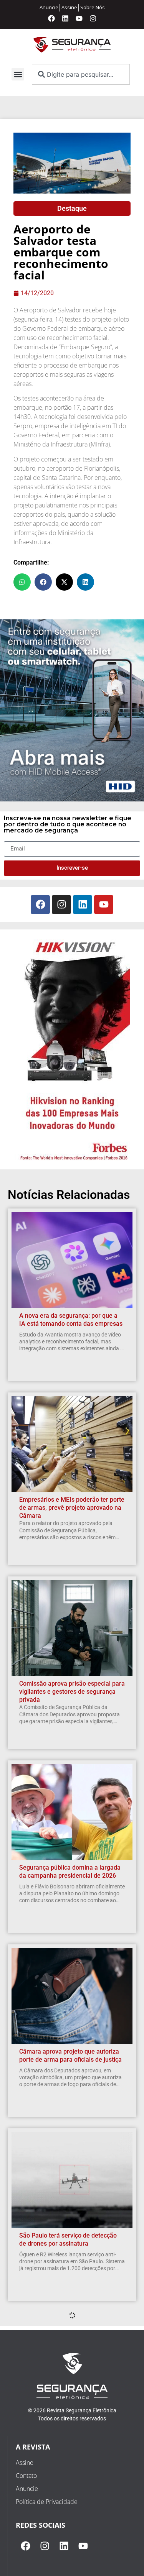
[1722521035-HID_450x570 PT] (72, 799)
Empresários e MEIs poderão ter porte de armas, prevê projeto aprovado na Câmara (72, 1508)
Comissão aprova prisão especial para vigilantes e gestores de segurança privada (72, 1692)
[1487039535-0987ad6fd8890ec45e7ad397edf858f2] (72, 1161)
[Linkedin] (65, 18)
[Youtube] (79, 18)
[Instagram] (93, 18)
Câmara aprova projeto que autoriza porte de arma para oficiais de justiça (70, 2056)
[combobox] (81, 74)
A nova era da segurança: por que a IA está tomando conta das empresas (71, 1320)
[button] (18, 74)
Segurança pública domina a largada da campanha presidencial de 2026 (70, 1872)
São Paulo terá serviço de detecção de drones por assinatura (68, 2239)
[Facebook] (51, 18)
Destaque (72, 208)
